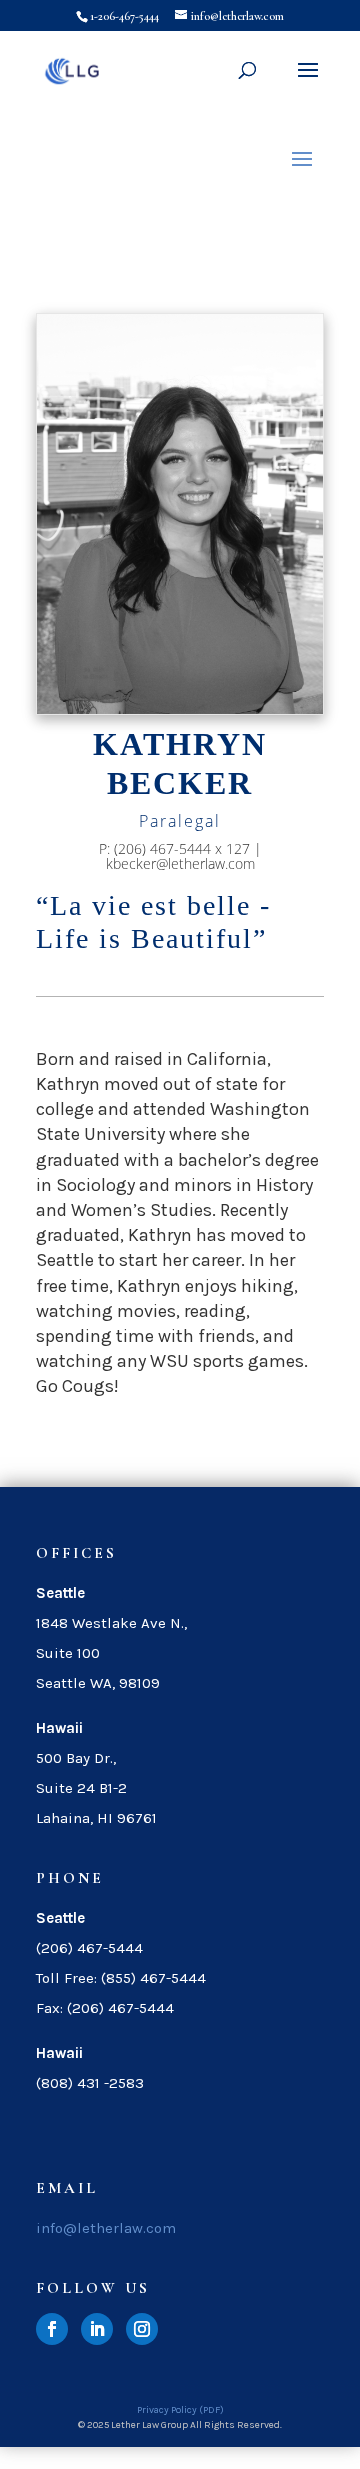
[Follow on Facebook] (52, 2329)
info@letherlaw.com (106, 2228)
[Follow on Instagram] (142, 2329)
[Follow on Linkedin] (97, 2329)
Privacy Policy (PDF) (180, 2410)
